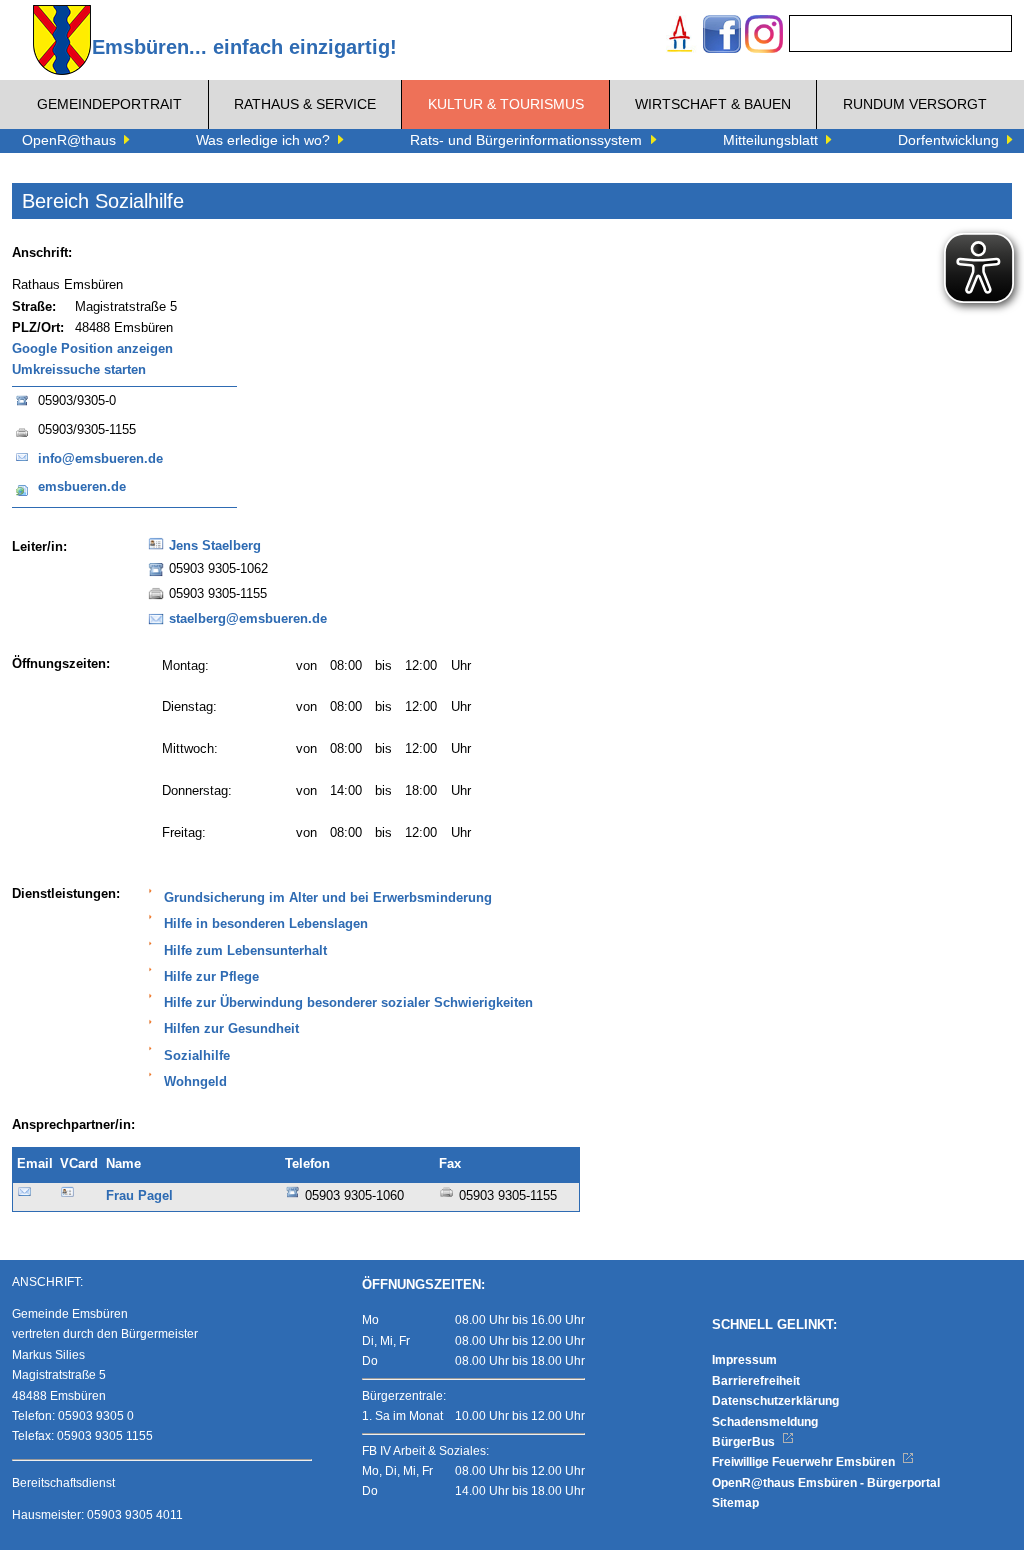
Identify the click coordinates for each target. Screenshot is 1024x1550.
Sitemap (735, 1503)
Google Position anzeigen (92, 349)
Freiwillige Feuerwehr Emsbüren (805, 1462)
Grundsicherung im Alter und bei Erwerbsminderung (328, 898)
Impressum (744, 1360)
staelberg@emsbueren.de (248, 619)
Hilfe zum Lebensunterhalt (245, 951)
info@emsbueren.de (100, 459)
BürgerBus (745, 1442)
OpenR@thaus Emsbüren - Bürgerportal (826, 1483)
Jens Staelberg (215, 546)
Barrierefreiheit (756, 1381)
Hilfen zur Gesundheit (231, 1029)
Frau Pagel (139, 1196)
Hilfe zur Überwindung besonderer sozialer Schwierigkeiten (348, 1003)
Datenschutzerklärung (775, 1401)
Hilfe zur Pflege (211, 977)
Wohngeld (195, 1082)
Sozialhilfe (197, 1056)
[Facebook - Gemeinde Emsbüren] (722, 36)
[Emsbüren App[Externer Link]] (680, 36)
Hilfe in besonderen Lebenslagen (266, 924)
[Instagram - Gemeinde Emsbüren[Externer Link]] (764, 36)
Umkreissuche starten (79, 370)
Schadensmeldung (765, 1422)
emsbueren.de (82, 487)
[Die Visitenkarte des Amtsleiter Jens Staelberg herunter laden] (156, 550)
